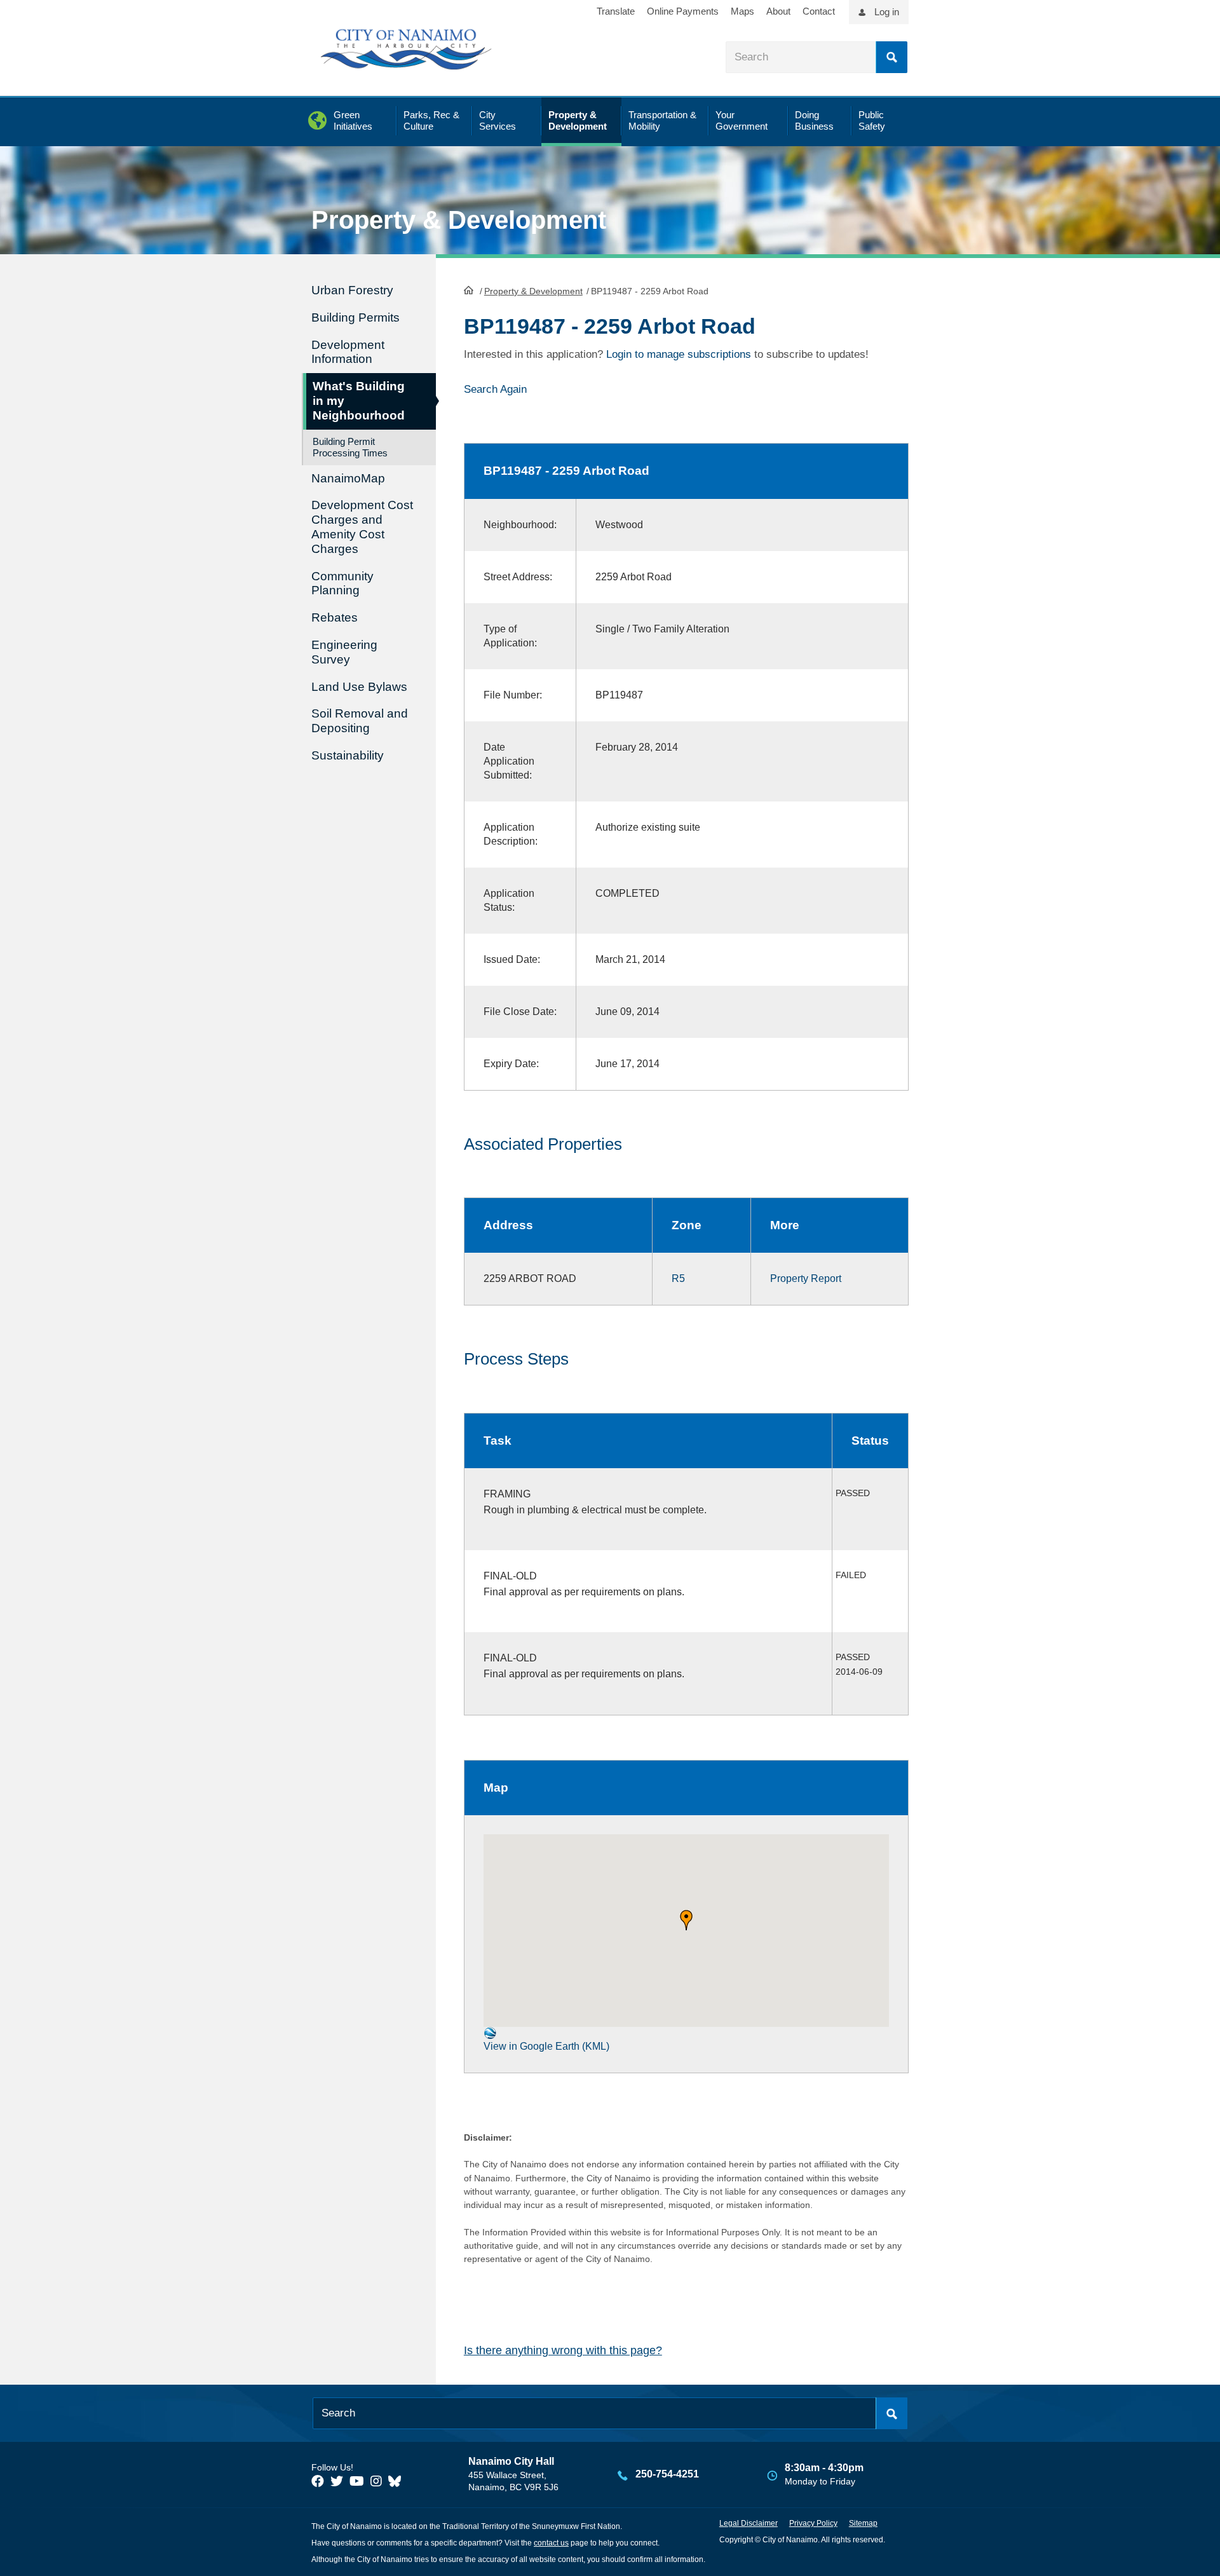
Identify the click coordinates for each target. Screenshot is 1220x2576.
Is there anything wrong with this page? (563, 2350)
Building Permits (356, 317)
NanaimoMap (348, 478)
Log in (887, 12)
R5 (678, 1278)
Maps (742, 11)
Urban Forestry (352, 290)
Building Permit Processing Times (350, 447)
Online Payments (683, 11)
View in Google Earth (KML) (546, 2046)
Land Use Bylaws (359, 687)
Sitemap (863, 2523)
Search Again (495, 389)
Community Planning (342, 583)
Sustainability (348, 755)
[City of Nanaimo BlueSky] (398, 2481)
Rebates (335, 617)
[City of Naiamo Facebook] (318, 2481)
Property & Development (533, 291)
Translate (616, 11)
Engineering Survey (344, 652)
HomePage (469, 290)
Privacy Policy (813, 2523)
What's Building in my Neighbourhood (359, 401)
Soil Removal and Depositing (360, 721)
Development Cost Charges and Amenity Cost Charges (362, 527)
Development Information (348, 352)
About (778, 11)
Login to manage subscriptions (679, 354)
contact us (551, 2543)
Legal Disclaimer (749, 2523)
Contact (819, 11)
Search (891, 57)
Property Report (806, 1278)
